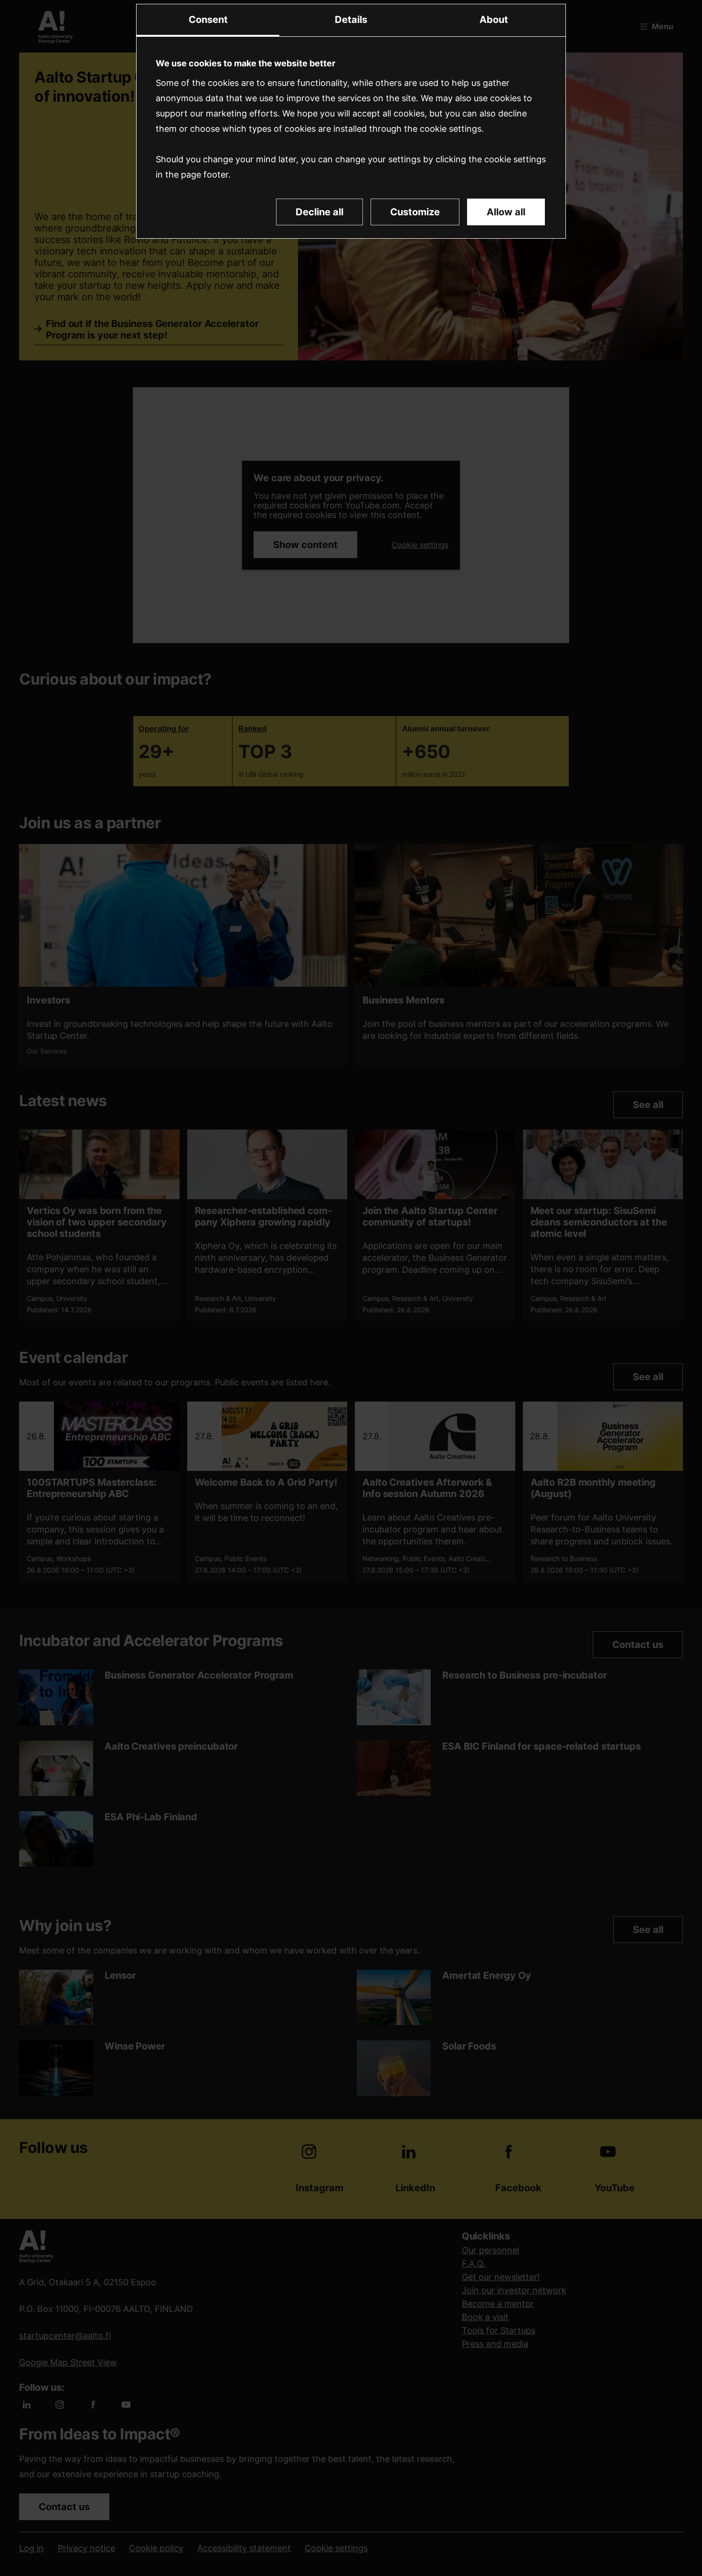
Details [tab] (351, 20)
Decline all (319, 212)
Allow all (506, 212)
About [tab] (494, 20)
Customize (415, 212)
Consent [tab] (208, 20)
